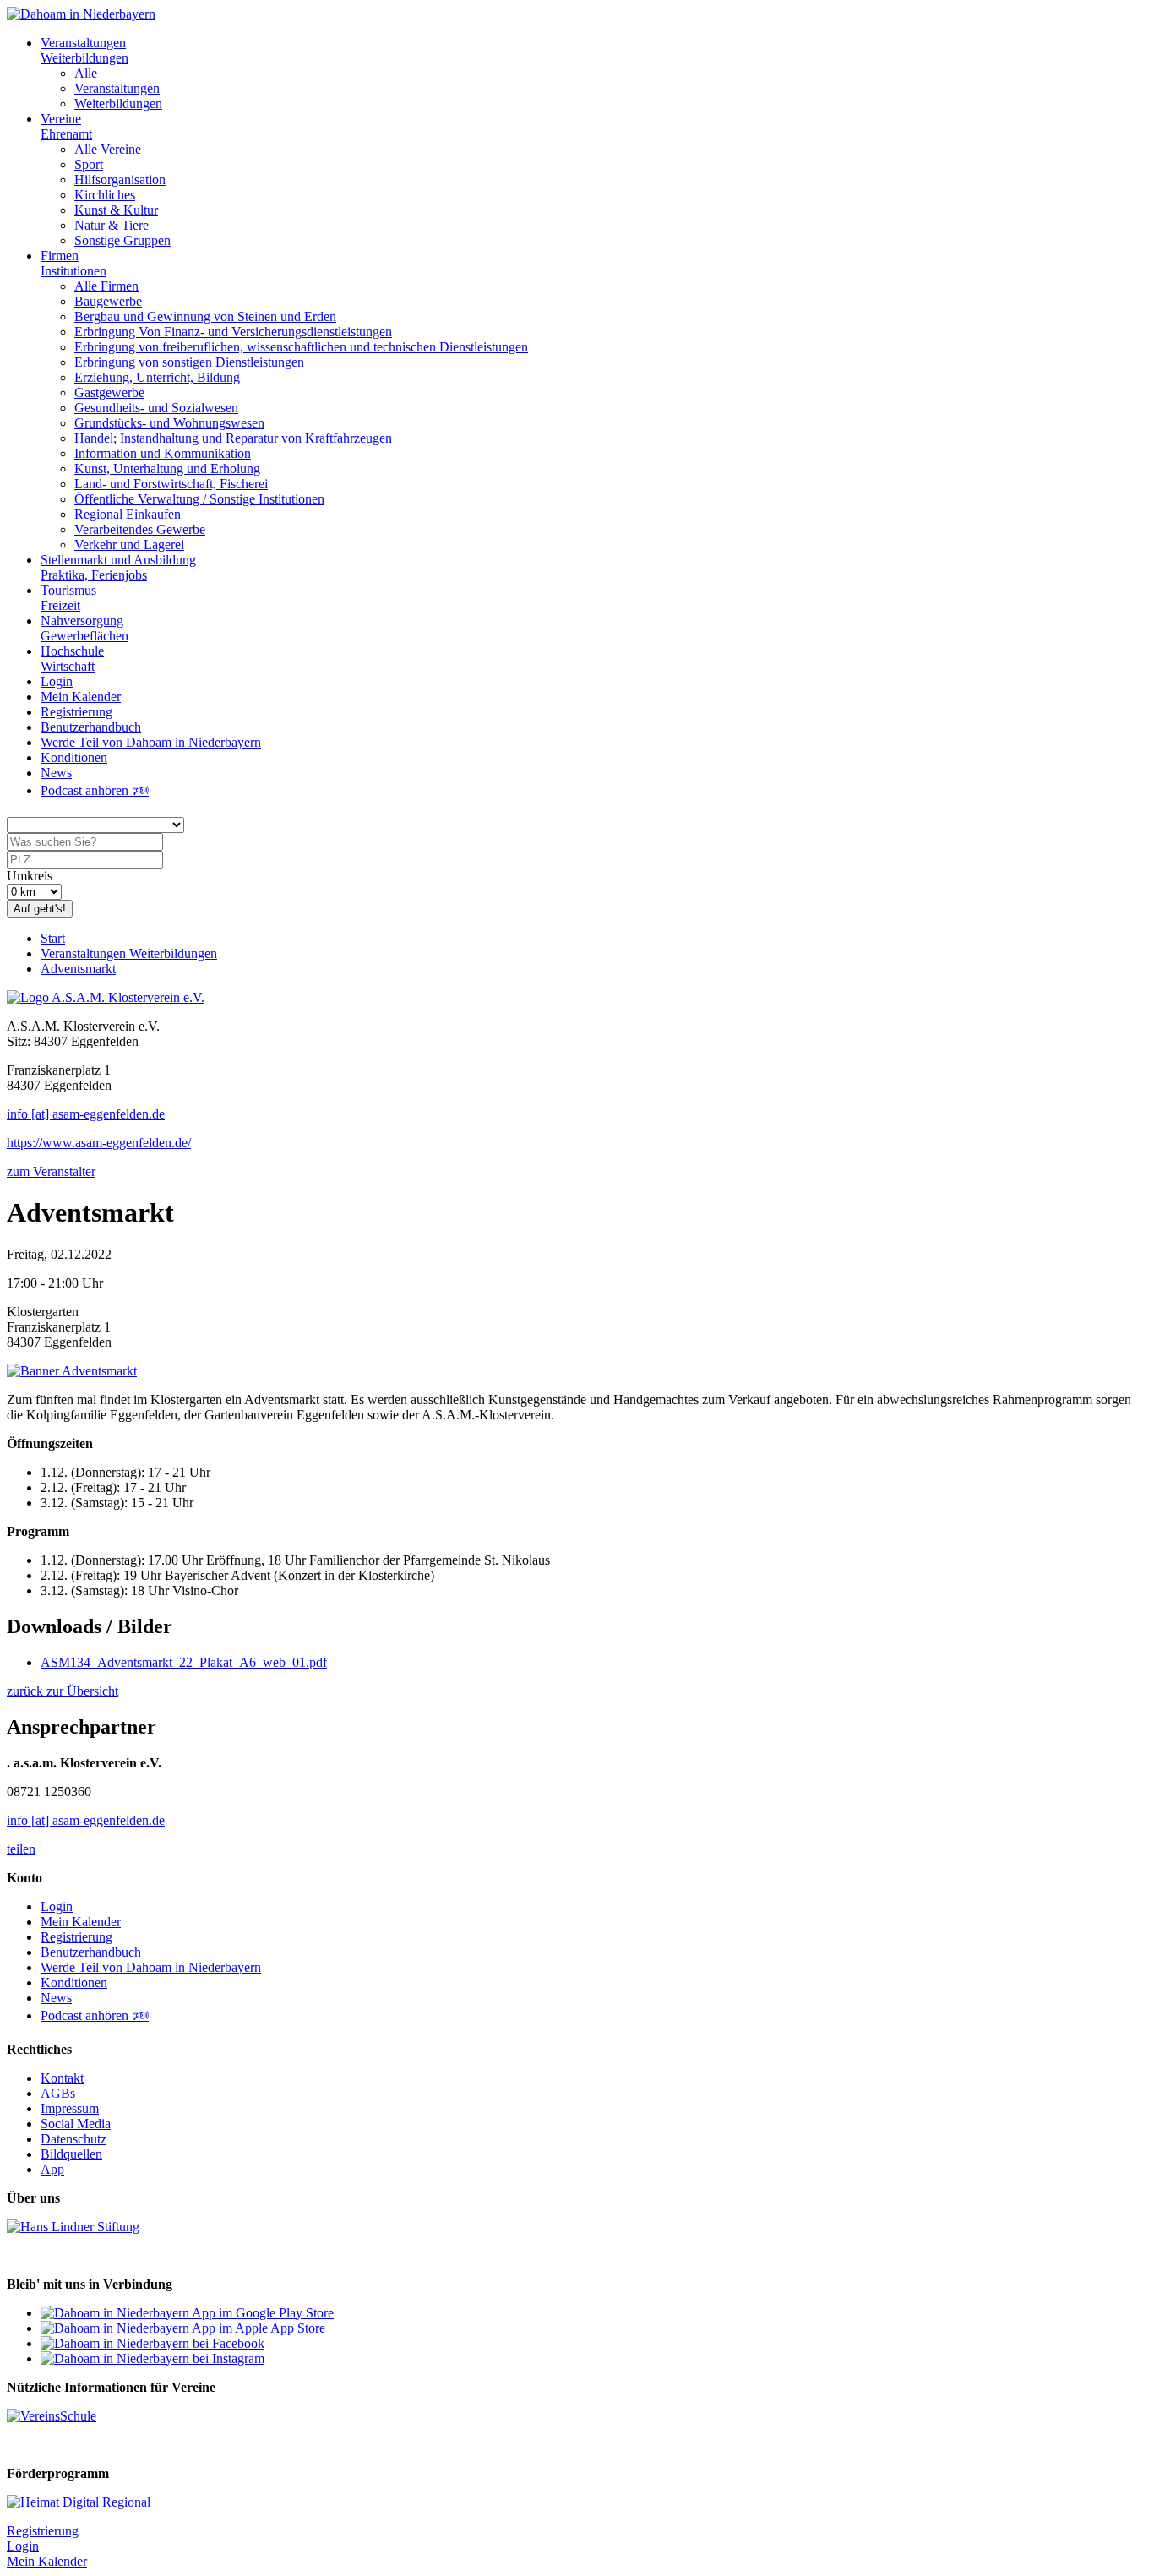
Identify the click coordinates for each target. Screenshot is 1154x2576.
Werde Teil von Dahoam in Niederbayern (151, 742)
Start (53, 938)
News (56, 773)
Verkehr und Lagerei (129, 545)
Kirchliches (105, 195)
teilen (21, 1849)
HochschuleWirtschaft (72, 659)
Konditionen (74, 757)
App (52, 2169)
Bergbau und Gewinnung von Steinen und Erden (205, 316)
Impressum (70, 2108)
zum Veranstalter (51, 1171)
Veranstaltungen (117, 88)
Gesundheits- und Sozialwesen (156, 408)
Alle (86, 73)
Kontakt (62, 2078)
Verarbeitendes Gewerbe (140, 529)
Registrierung (76, 712)
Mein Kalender (81, 697)
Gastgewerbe (109, 392)
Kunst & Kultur (116, 210)
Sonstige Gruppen (122, 240)
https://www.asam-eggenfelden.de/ (99, 1143)
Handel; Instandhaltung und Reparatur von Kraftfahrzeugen (233, 438)
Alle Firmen (106, 286)
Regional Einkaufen (128, 514)
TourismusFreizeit (68, 598)
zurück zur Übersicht (63, 1691)
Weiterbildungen (118, 103)
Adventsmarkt (78, 969)
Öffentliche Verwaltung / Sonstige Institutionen (199, 499)
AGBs (58, 2093)
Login (57, 681)
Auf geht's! (40, 909)
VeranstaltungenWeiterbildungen (84, 50)
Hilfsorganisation (120, 180)
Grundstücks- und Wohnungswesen (169, 423)
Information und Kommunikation (163, 453)
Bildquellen (71, 2154)
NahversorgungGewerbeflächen (84, 628)
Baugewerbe (108, 301)
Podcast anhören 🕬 (95, 790)
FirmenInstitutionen (73, 263)
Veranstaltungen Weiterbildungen (129, 953)
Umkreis (30, 876)
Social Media (76, 2124)
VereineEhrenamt (66, 126)
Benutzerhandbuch (91, 727)
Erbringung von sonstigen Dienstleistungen (189, 362)
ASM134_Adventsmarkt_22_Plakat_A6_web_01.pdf (184, 1662)
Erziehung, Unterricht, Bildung (157, 377)
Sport (89, 164)
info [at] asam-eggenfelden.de (86, 1114)
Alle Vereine (108, 149)
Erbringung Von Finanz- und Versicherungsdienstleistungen (233, 332)
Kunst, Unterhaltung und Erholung (167, 468)
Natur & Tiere (112, 225)
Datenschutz (73, 2139)
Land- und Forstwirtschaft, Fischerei (171, 484)
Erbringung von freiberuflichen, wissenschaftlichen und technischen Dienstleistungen (301, 347)
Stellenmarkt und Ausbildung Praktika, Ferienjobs (118, 567)
